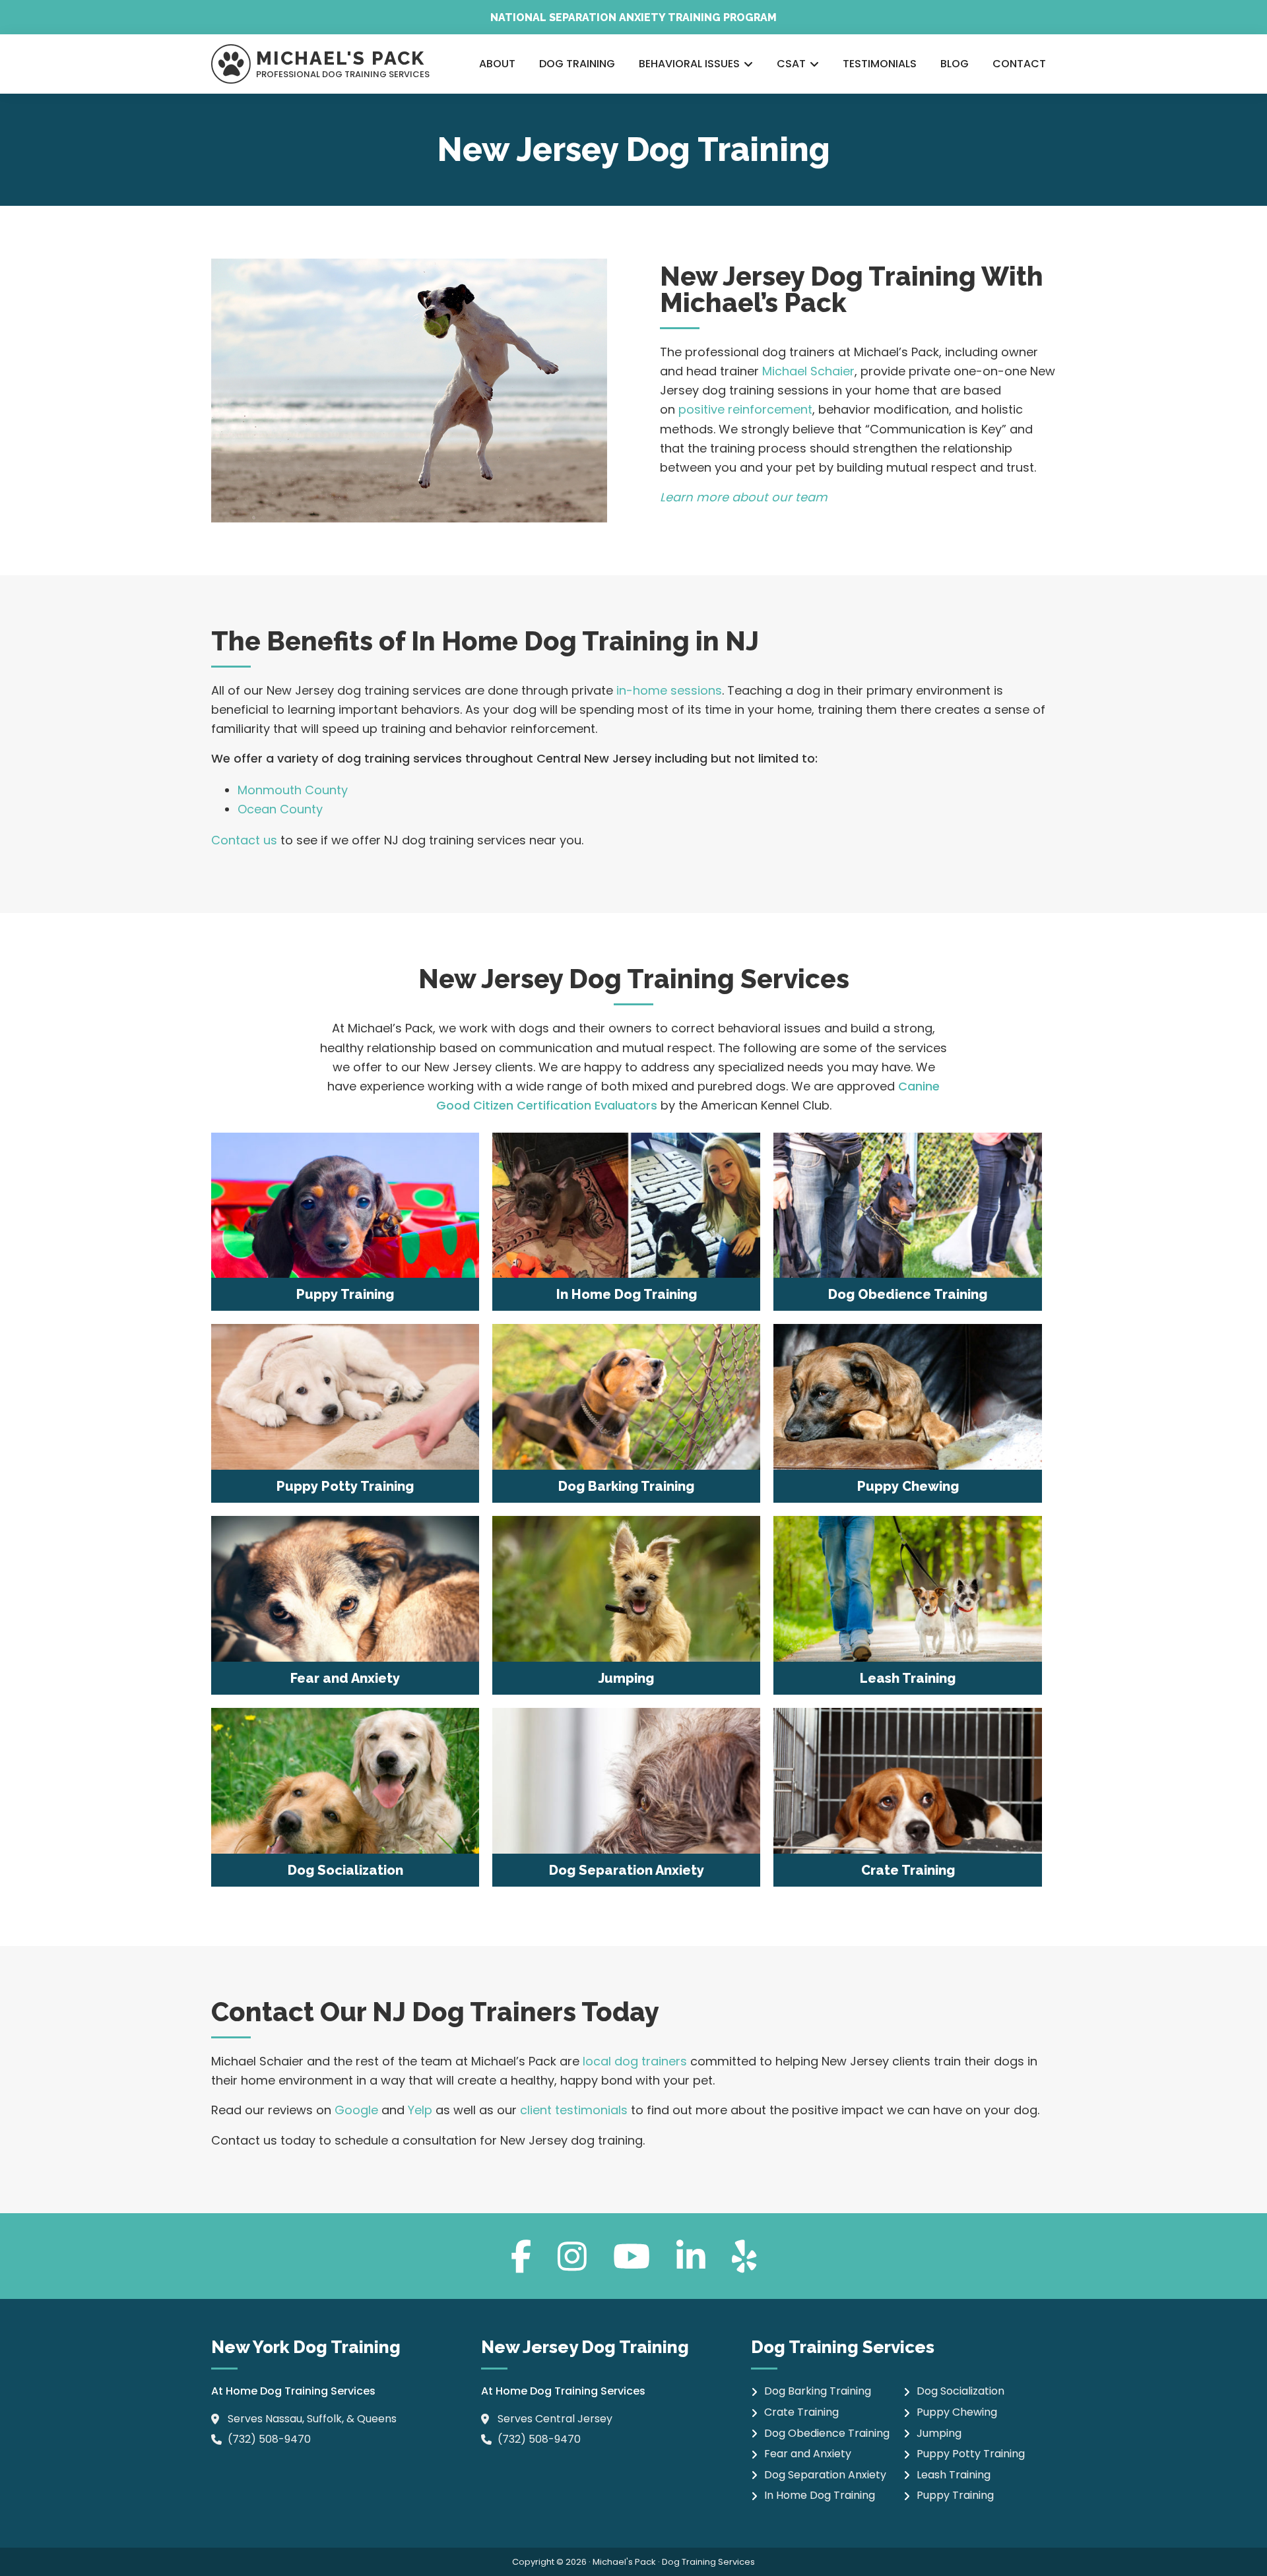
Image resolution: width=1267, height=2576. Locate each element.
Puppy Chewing (957, 2412)
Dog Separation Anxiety (825, 2475)
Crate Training (801, 2412)
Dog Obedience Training (827, 2433)
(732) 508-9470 (269, 2439)
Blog (955, 64)
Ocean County (280, 809)
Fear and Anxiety (808, 2454)
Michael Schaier (808, 371)
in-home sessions (669, 690)
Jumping (939, 2433)
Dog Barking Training (818, 2391)
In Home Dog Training (820, 2495)
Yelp (420, 2110)
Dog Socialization (960, 2391)
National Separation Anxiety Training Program (633, 17)
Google (356, 2110)
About (497, 64)
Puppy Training (955, 2495)
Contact (1019, 64)
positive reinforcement (745, 409)
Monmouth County (293, 790)
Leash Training (954, 2475)
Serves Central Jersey (555, 2419)
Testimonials (880, 64)
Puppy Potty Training (971, 2454)
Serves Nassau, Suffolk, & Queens (312, 2419)
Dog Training (577, 64)
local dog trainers (635, 2061)
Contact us (244, 840)
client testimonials (574, 2110)
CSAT (791, 64)
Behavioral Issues (689, 64)
